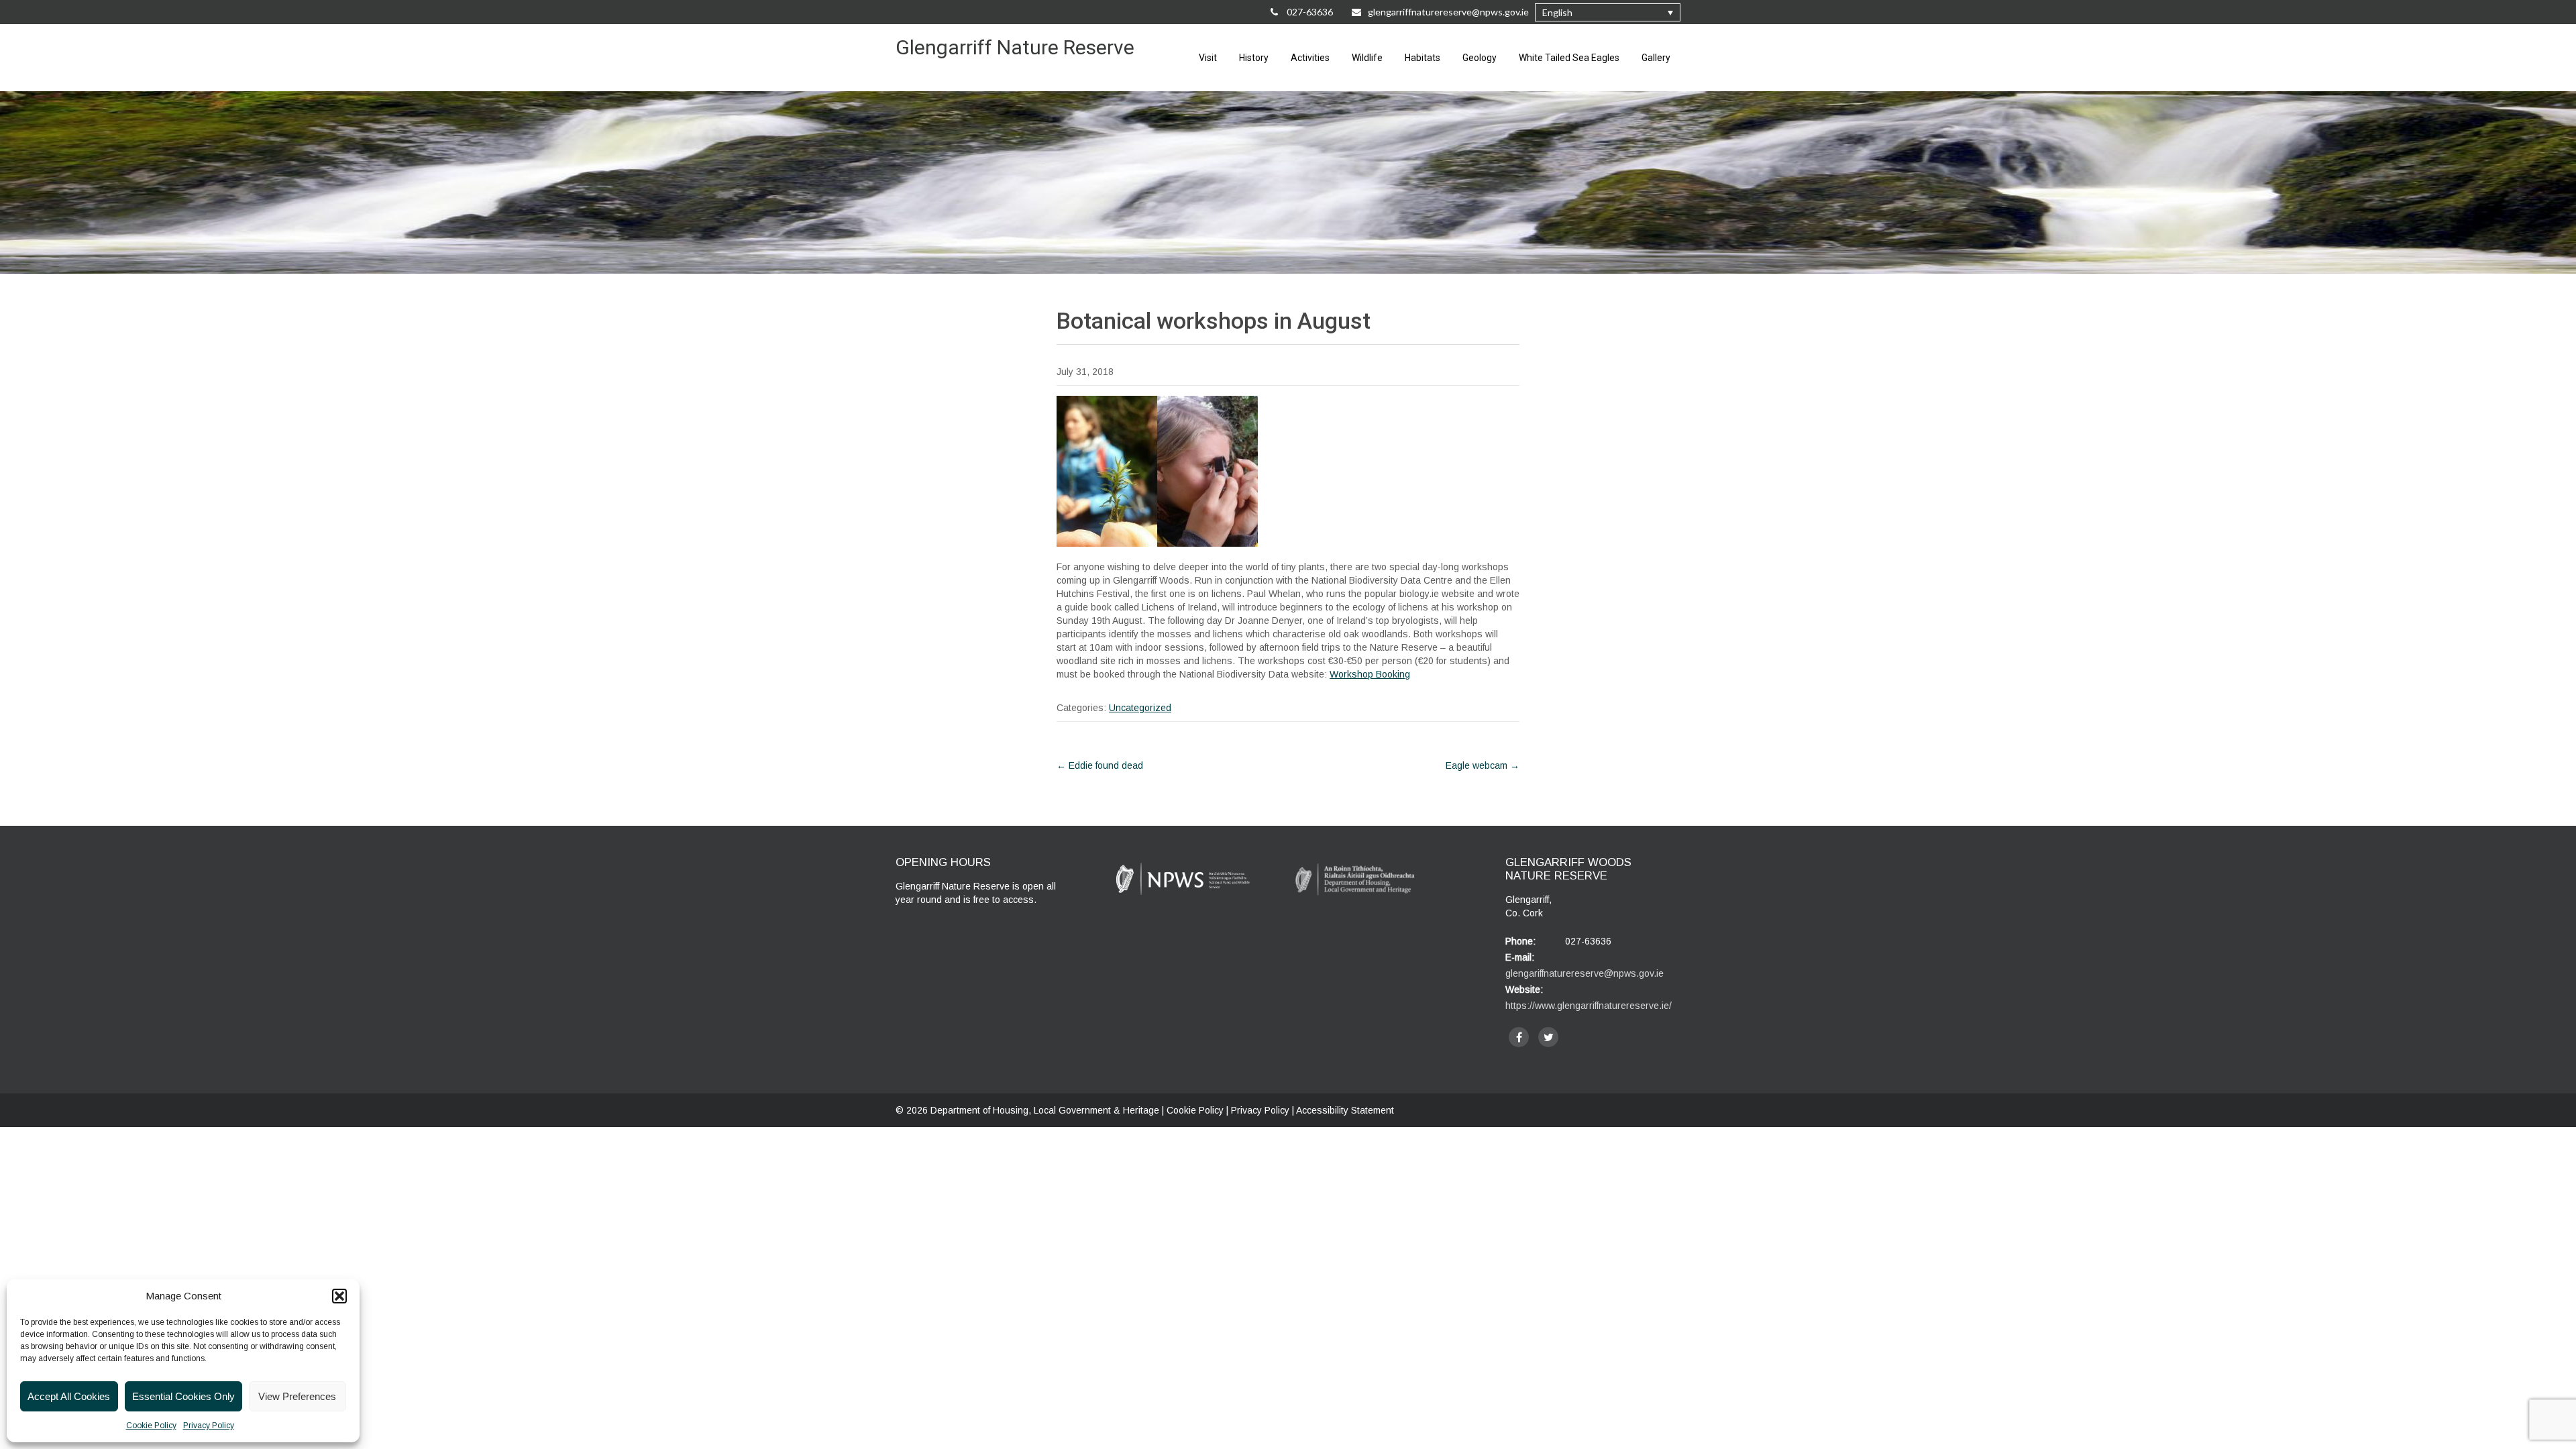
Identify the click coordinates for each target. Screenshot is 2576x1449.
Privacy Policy (209, 1426)
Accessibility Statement (1345, 1110)
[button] (339, 1296)
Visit (1208, 58)
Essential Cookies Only (183, 1396)
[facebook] (1519, 1037)
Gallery (1656, 58)
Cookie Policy (151, 1426)
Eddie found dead (1100, 765)
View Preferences (297, 1396)
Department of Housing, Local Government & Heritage (1046, 1110)
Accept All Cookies (69, 1396)
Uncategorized (1140, 708)
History (1254, 58)
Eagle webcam (1483, 765)
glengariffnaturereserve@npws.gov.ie (1585, 973)
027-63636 (1309, 12)
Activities (1310, 58)
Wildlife (1367, 58)
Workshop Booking (1370, 674)
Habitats (1423, 58)
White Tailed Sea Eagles (1569, 58)
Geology (1480, 58)
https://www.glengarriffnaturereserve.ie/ (1589, 1006)
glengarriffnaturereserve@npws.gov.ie (1448, 12)
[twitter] (1548, 1037)
